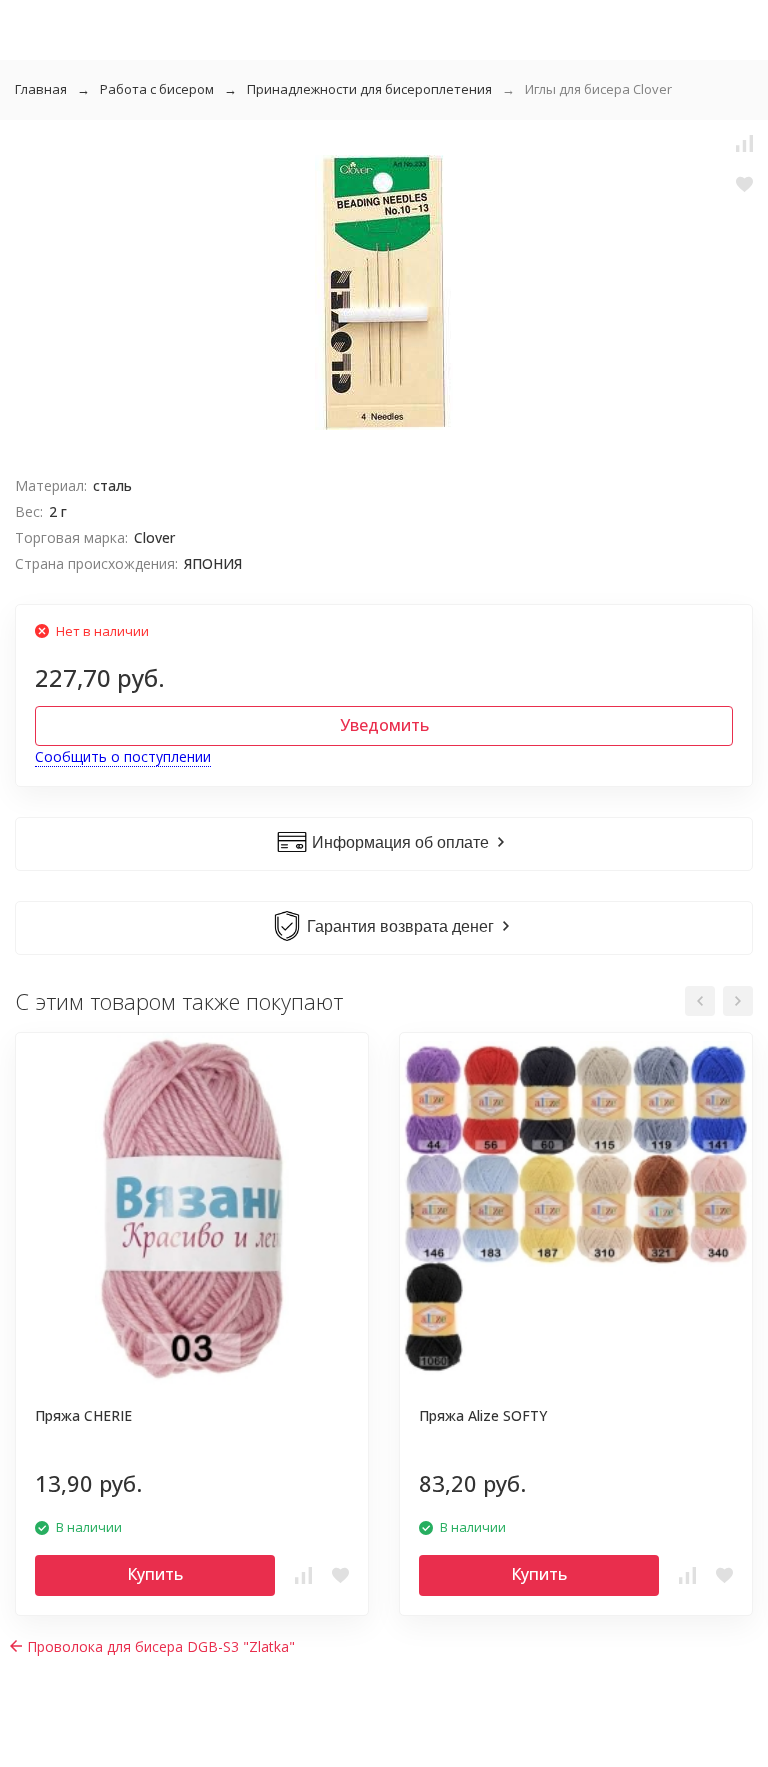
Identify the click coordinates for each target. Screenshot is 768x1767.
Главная (41, 89)
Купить (155, 1574)
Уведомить (384, 725)
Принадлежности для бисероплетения (369, 89)
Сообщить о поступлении (123, 756)
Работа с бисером (157, 89)
